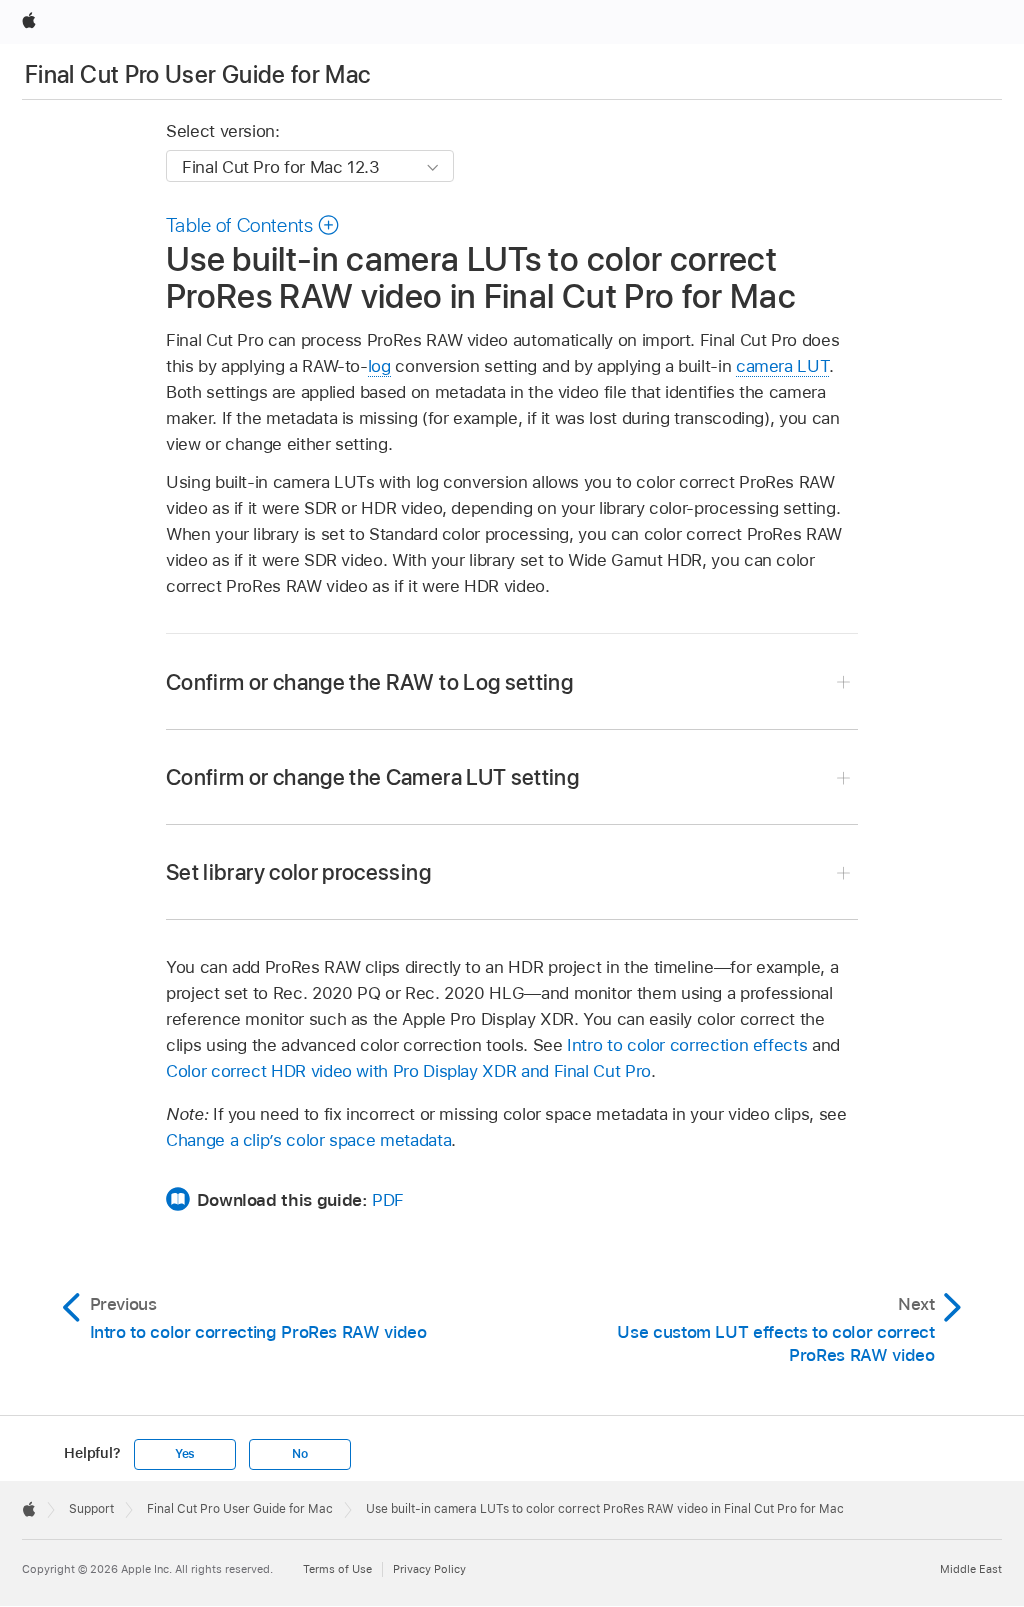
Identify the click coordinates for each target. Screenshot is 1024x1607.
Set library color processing (298, 872)
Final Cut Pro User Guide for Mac (198, 74)
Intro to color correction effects (687, 1045)
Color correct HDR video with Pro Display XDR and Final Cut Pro (408, 1071)
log (379, 366)
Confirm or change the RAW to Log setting (369, 682)
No (300, 1454)
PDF (388, 1200)
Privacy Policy (429, 1569)
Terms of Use (337, 1569)
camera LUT (782, 366)
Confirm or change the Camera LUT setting (372, 777)
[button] (253, 225)
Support (91, 1509)
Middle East (971, 1569)
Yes (185, 1454)
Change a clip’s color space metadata (308, 1140)
